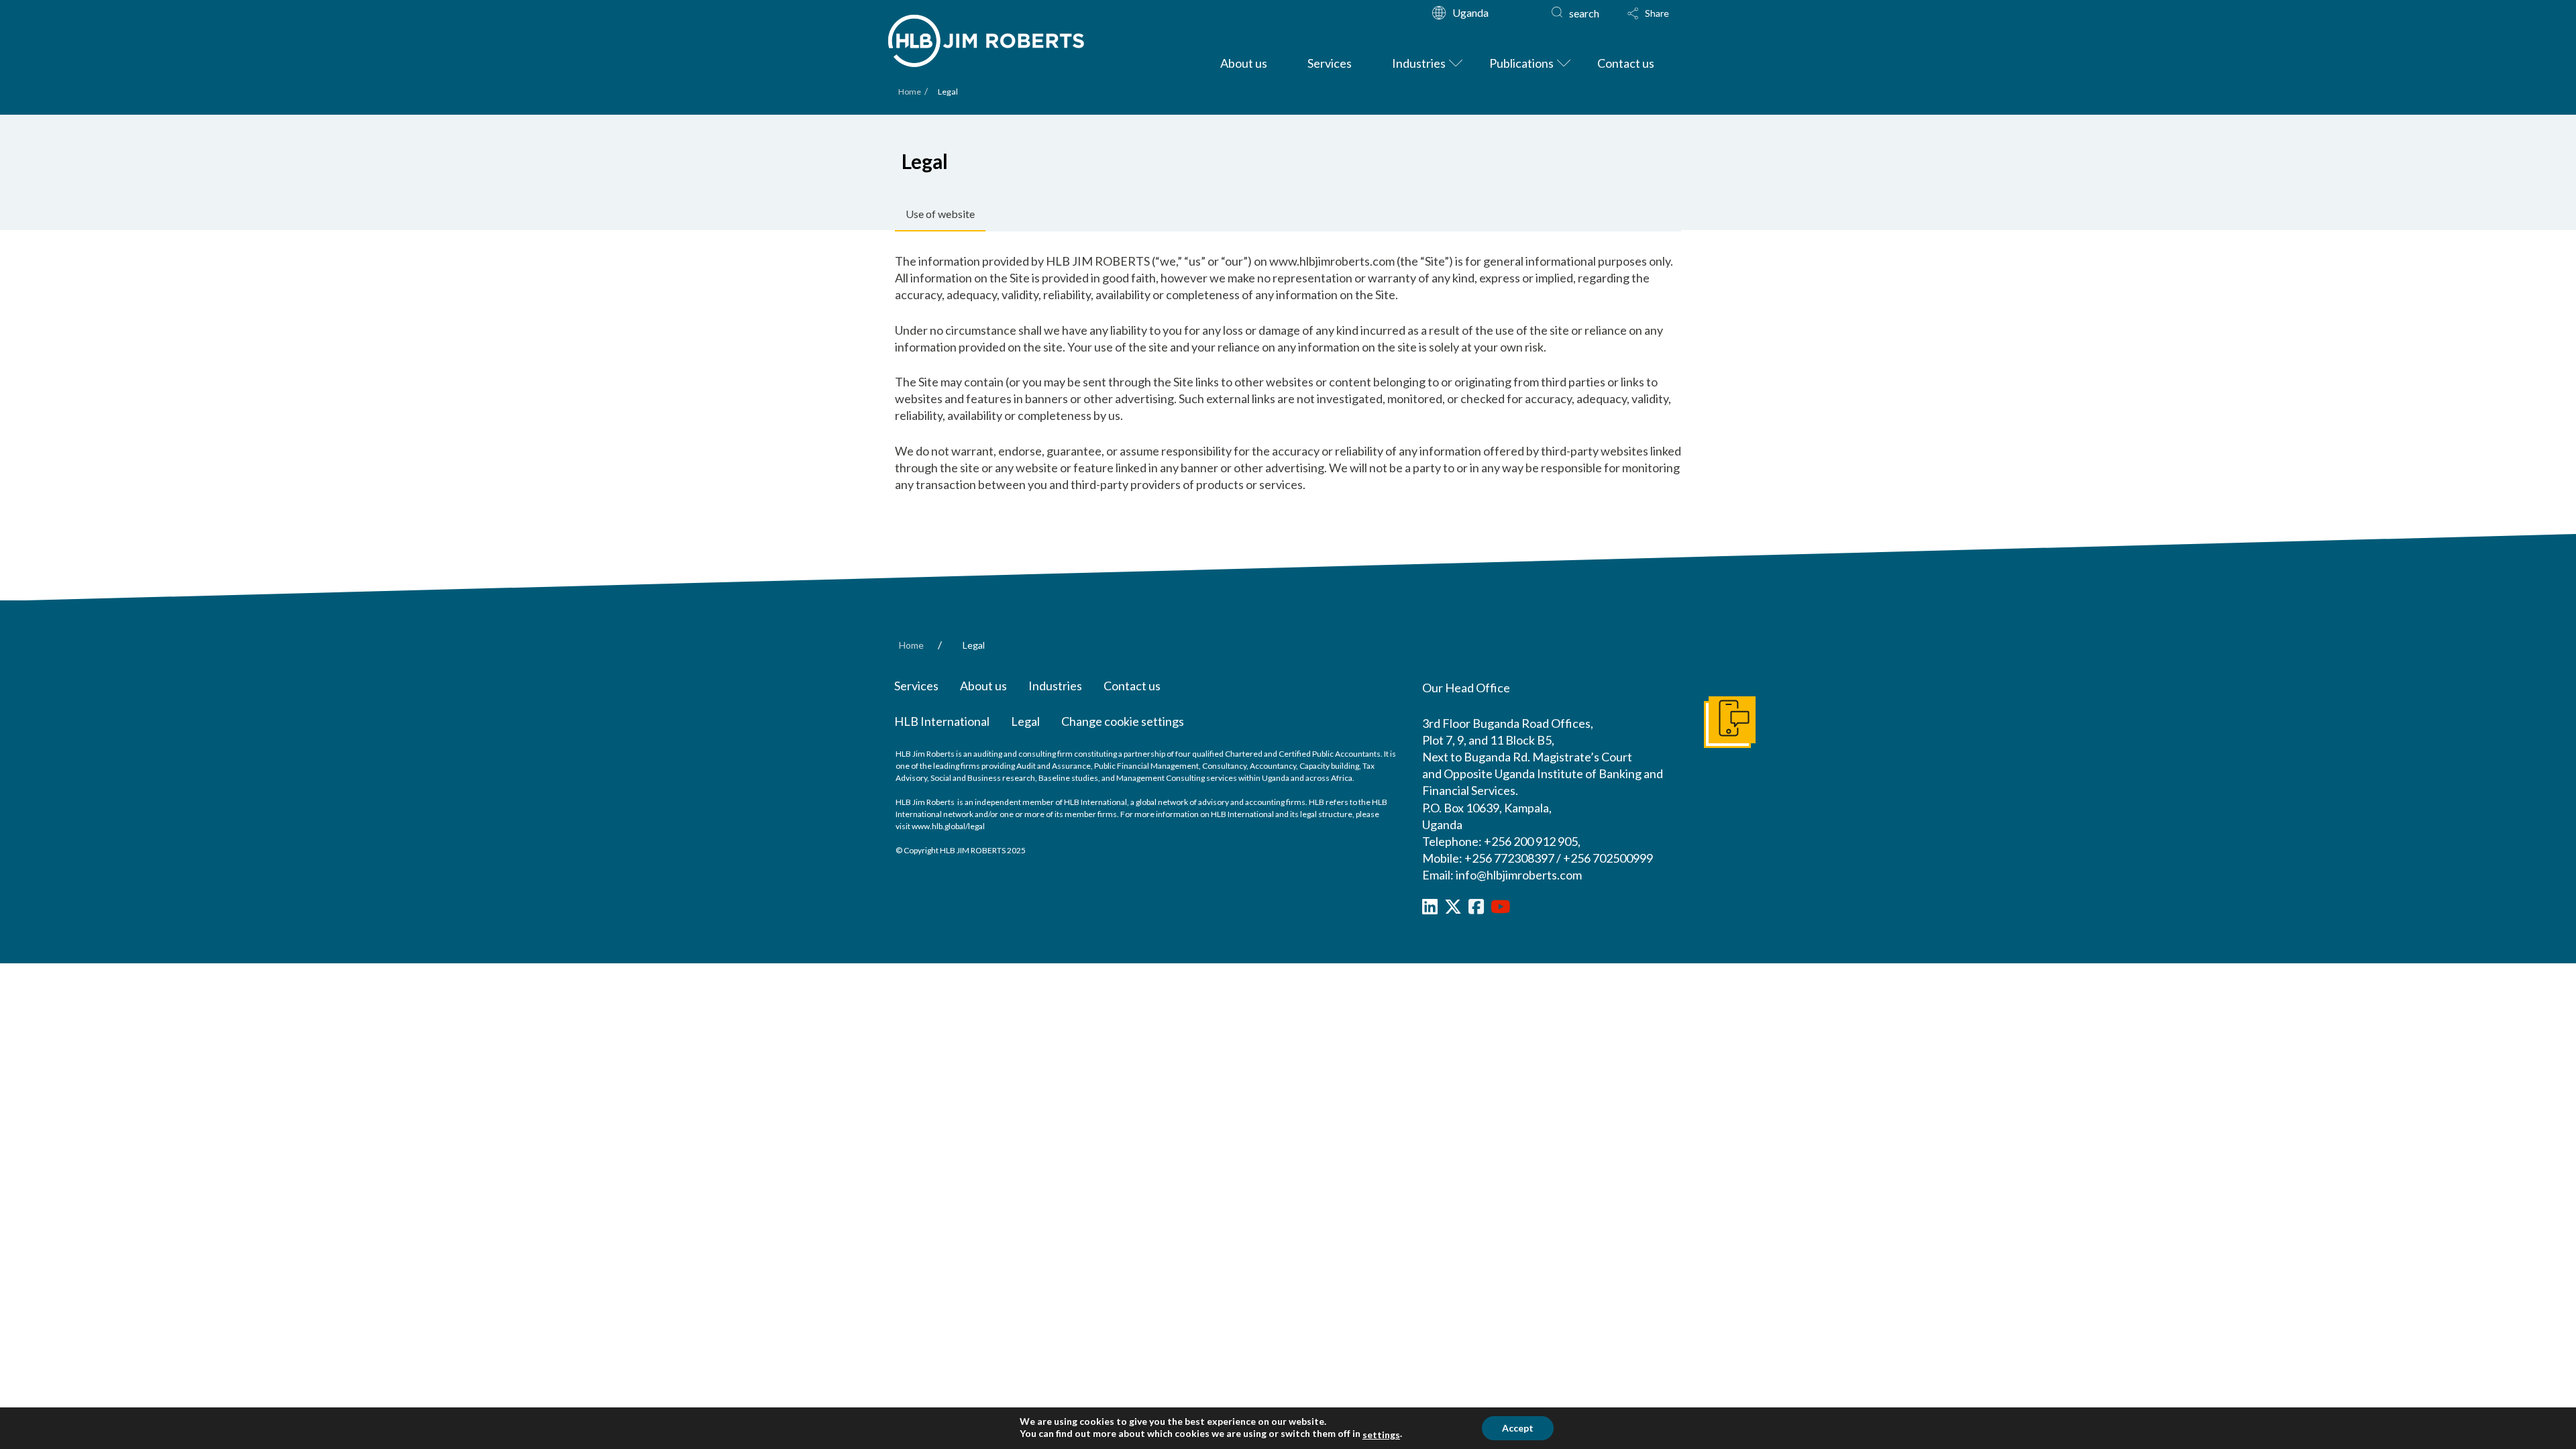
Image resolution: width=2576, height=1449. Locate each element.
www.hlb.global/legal (948, 826)
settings (1381, 1435)
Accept (1518, 1428)
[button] (1648, 13)
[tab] (940, 215)
